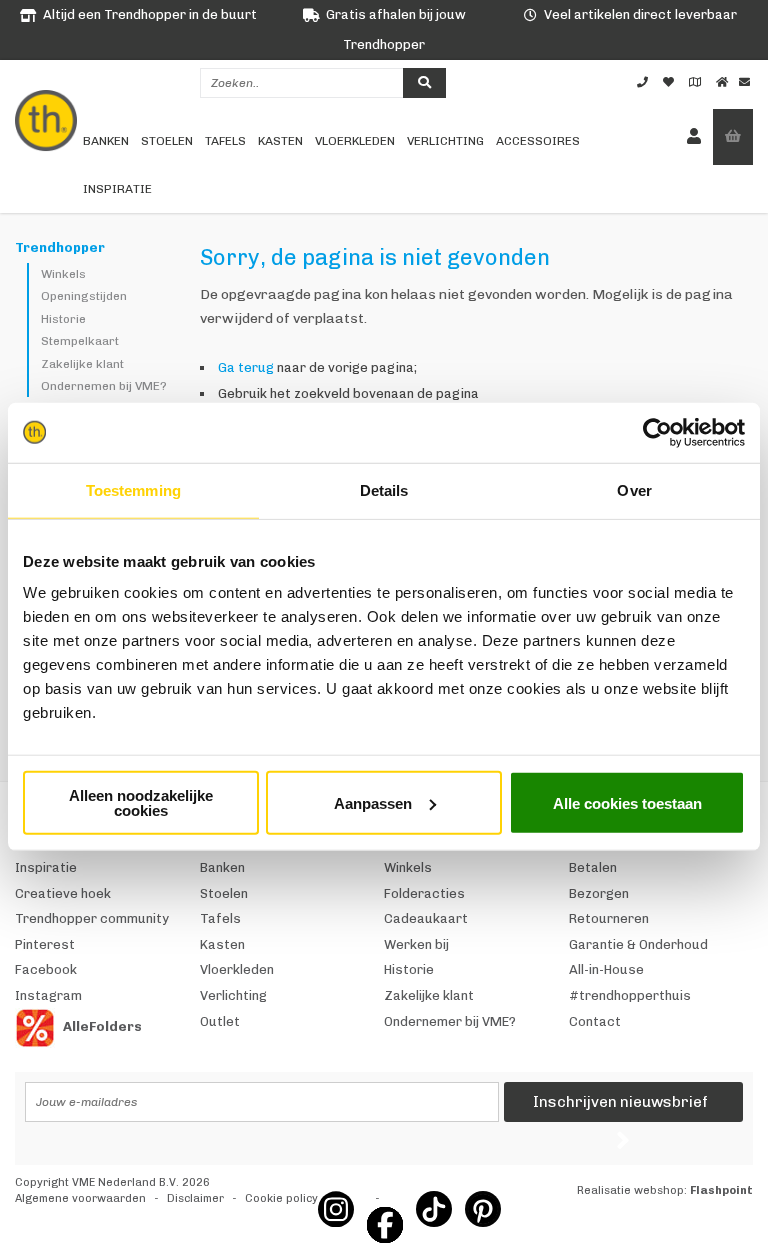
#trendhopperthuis (630, 995)
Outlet (220, 1021)
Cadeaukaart (426, 918)
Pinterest (45, 944)
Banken (106, 141)
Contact (595, 1021)
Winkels (63, 274)
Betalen (593, 867)
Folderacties (424, 893)
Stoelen (167, 141)
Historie (63, 319)
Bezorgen (599, 893)
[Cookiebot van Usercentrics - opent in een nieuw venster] (657, 432)
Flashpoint (721, 1190)
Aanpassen (373, 802)
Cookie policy (281, 1198)
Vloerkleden (355, 141)
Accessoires (538, 141)
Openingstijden (84, 296)
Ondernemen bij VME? (104, 386)
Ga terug (246, 367)
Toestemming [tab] (133, 489)
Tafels (225, 141)
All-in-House (606, 969)
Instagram (48, 995)
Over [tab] (634, 489)
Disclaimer (195, 1198)
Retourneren (609, 918)
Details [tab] (384, 489)
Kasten (280, 141)
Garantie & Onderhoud (638, 944)
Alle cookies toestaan (627, 802)
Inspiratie (117, 189)
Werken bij (416, 944)
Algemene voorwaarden (80, 1198)
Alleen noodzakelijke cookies (141, 803)
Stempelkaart (80, 341)
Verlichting (445, 141)
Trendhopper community (92, 918)
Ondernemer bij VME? (450, 1021)
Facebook (46, 969)
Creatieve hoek (63, 893)
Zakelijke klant (82, 364)
